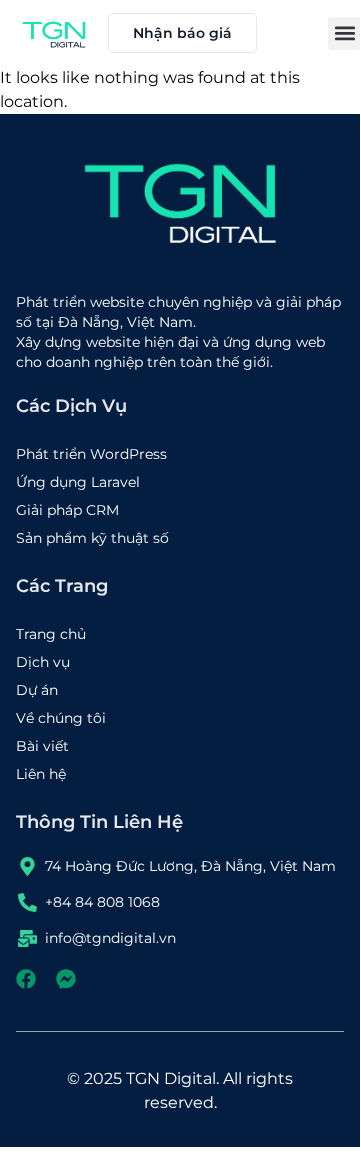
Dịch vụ (43, 662)
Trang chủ (51, 634)
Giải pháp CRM (67, 510)
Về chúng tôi (61, 718)
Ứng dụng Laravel (78, 482)
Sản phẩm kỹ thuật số (92, 538)
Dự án (37, 690)
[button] (344, 33)
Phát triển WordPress (91, 454)
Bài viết (42, 746)
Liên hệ (41, 774)
